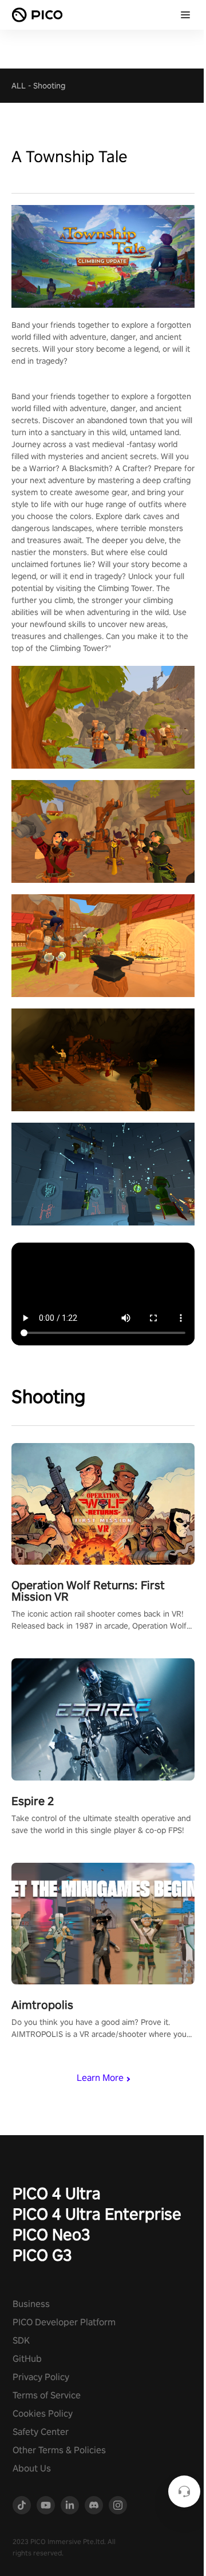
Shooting (49, 86)
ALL (19, 86)
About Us (32, 2468)
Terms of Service (47, 2395)
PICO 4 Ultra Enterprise (97, 2214)
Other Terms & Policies (59, 2450)
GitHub (27, 2359)
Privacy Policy (41, 2377)
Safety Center (41, 2432)
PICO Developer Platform (64, 2322)
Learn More (100, 2078)
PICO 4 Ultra (57, 2193)
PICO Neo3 (51, 2234)
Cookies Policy (43, 2414)
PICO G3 (42, 2255)
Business (31, 2304)
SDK (21, 2340)
